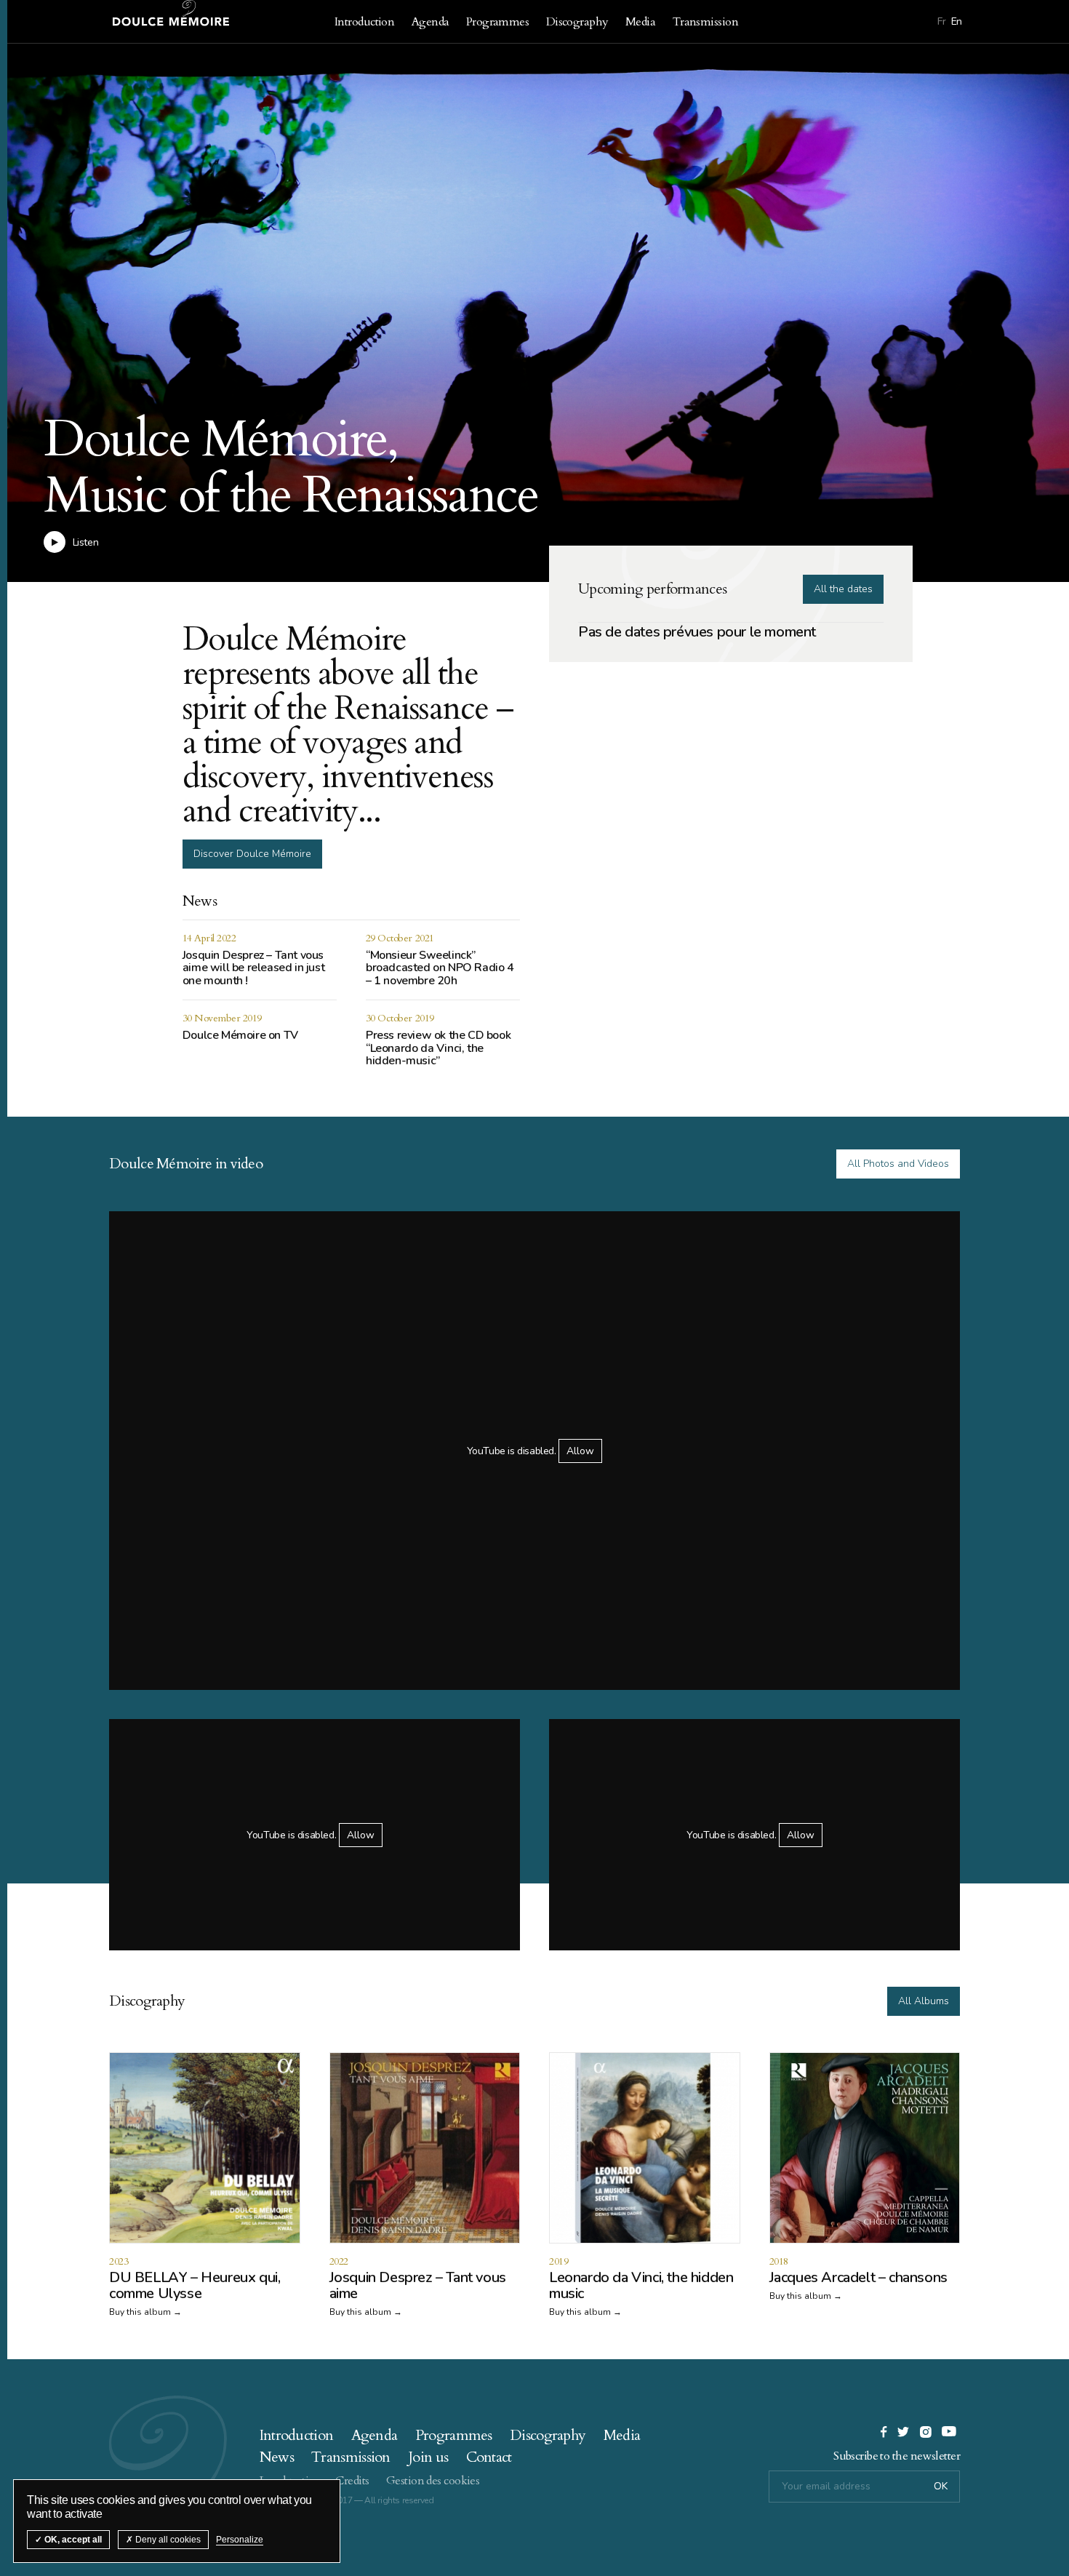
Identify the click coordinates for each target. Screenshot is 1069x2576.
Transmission (705, 22)
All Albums (924, 2001)
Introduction (364, 22)
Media (640, 22)
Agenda (431, 22)
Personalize (240, 2540)
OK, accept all (72, 2540)
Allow (580, 1451)
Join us (428, 2457)
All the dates (843, 589)
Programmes (497, 22)
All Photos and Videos (898, 1164)
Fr (941, 21)
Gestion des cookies (433, 2481)
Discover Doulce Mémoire (252, 854)
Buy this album (140, 2312)
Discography (577, 22)
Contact (489, 2457)
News (277, 2457)
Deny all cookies (167, 2540)
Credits (352, 2481)
